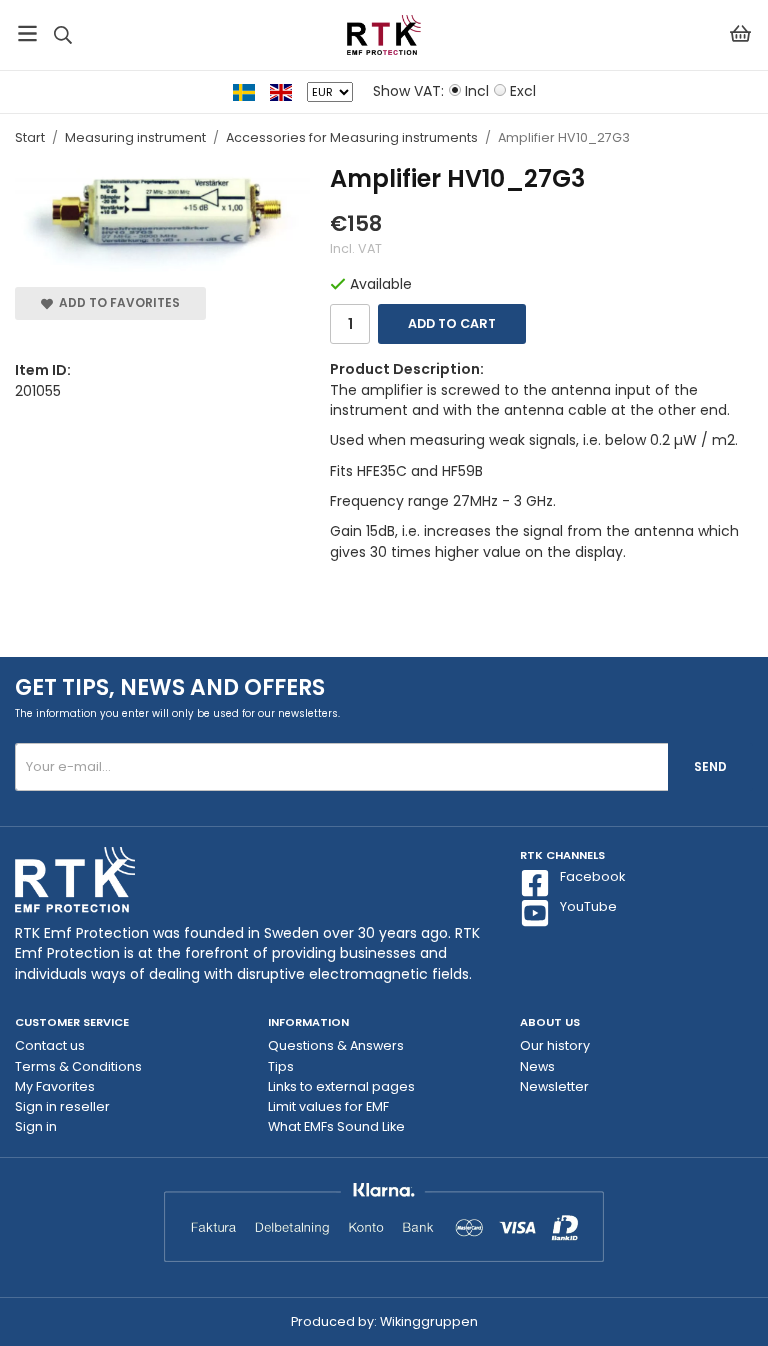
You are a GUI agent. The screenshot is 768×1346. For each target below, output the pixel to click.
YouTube (588, 906)
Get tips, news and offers (170, 687)
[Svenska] (251, 91)
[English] (288, 91)
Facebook (592, 876)
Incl (477, 91)
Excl (523, 91)
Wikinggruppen (429, 1321)
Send (710, 766)
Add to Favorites (116, 302)
